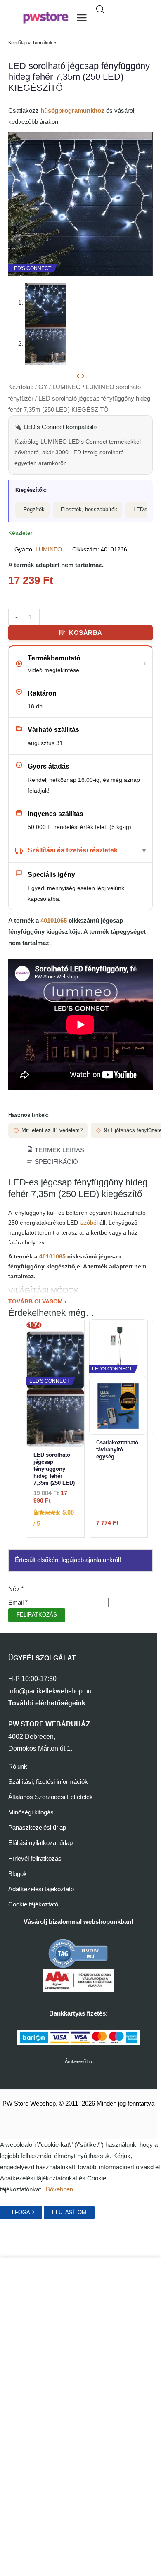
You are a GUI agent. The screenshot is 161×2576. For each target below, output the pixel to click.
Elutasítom (69, 2212)
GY (43, 387)
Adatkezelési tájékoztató (41, 1889)
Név (16, 1589)
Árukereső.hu (78, 2061)
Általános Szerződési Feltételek (51, 1797)
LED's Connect (44, 427)
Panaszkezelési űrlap (37, 1828)
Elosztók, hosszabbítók (89, 509)
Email (18, 1603)
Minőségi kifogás (31, 1812)
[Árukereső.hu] (78, 1953)
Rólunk (18, 1766)
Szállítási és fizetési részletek (73, 850)
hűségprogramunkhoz (72, 111)
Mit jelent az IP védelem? (52, 1130)
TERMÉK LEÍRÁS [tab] (59, 1150)
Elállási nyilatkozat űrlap (40, 1843)
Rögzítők (34, 509)
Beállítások (123, 2212)
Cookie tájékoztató (33, 1904)
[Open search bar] (100, 9)
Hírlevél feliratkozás (35, 1859)
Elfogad (21, 2212)
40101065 (54, 921)
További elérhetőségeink (47, 1703)
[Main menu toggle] (82, 18)
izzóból (89, 1223)
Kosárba (86, 633)
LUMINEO (67, 387)
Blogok (18, 1874)
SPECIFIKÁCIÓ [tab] (56, 1162)
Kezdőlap (21, 387)
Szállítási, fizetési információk (48, 1782)
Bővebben (59, 2189)
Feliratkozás (37, 1615)
